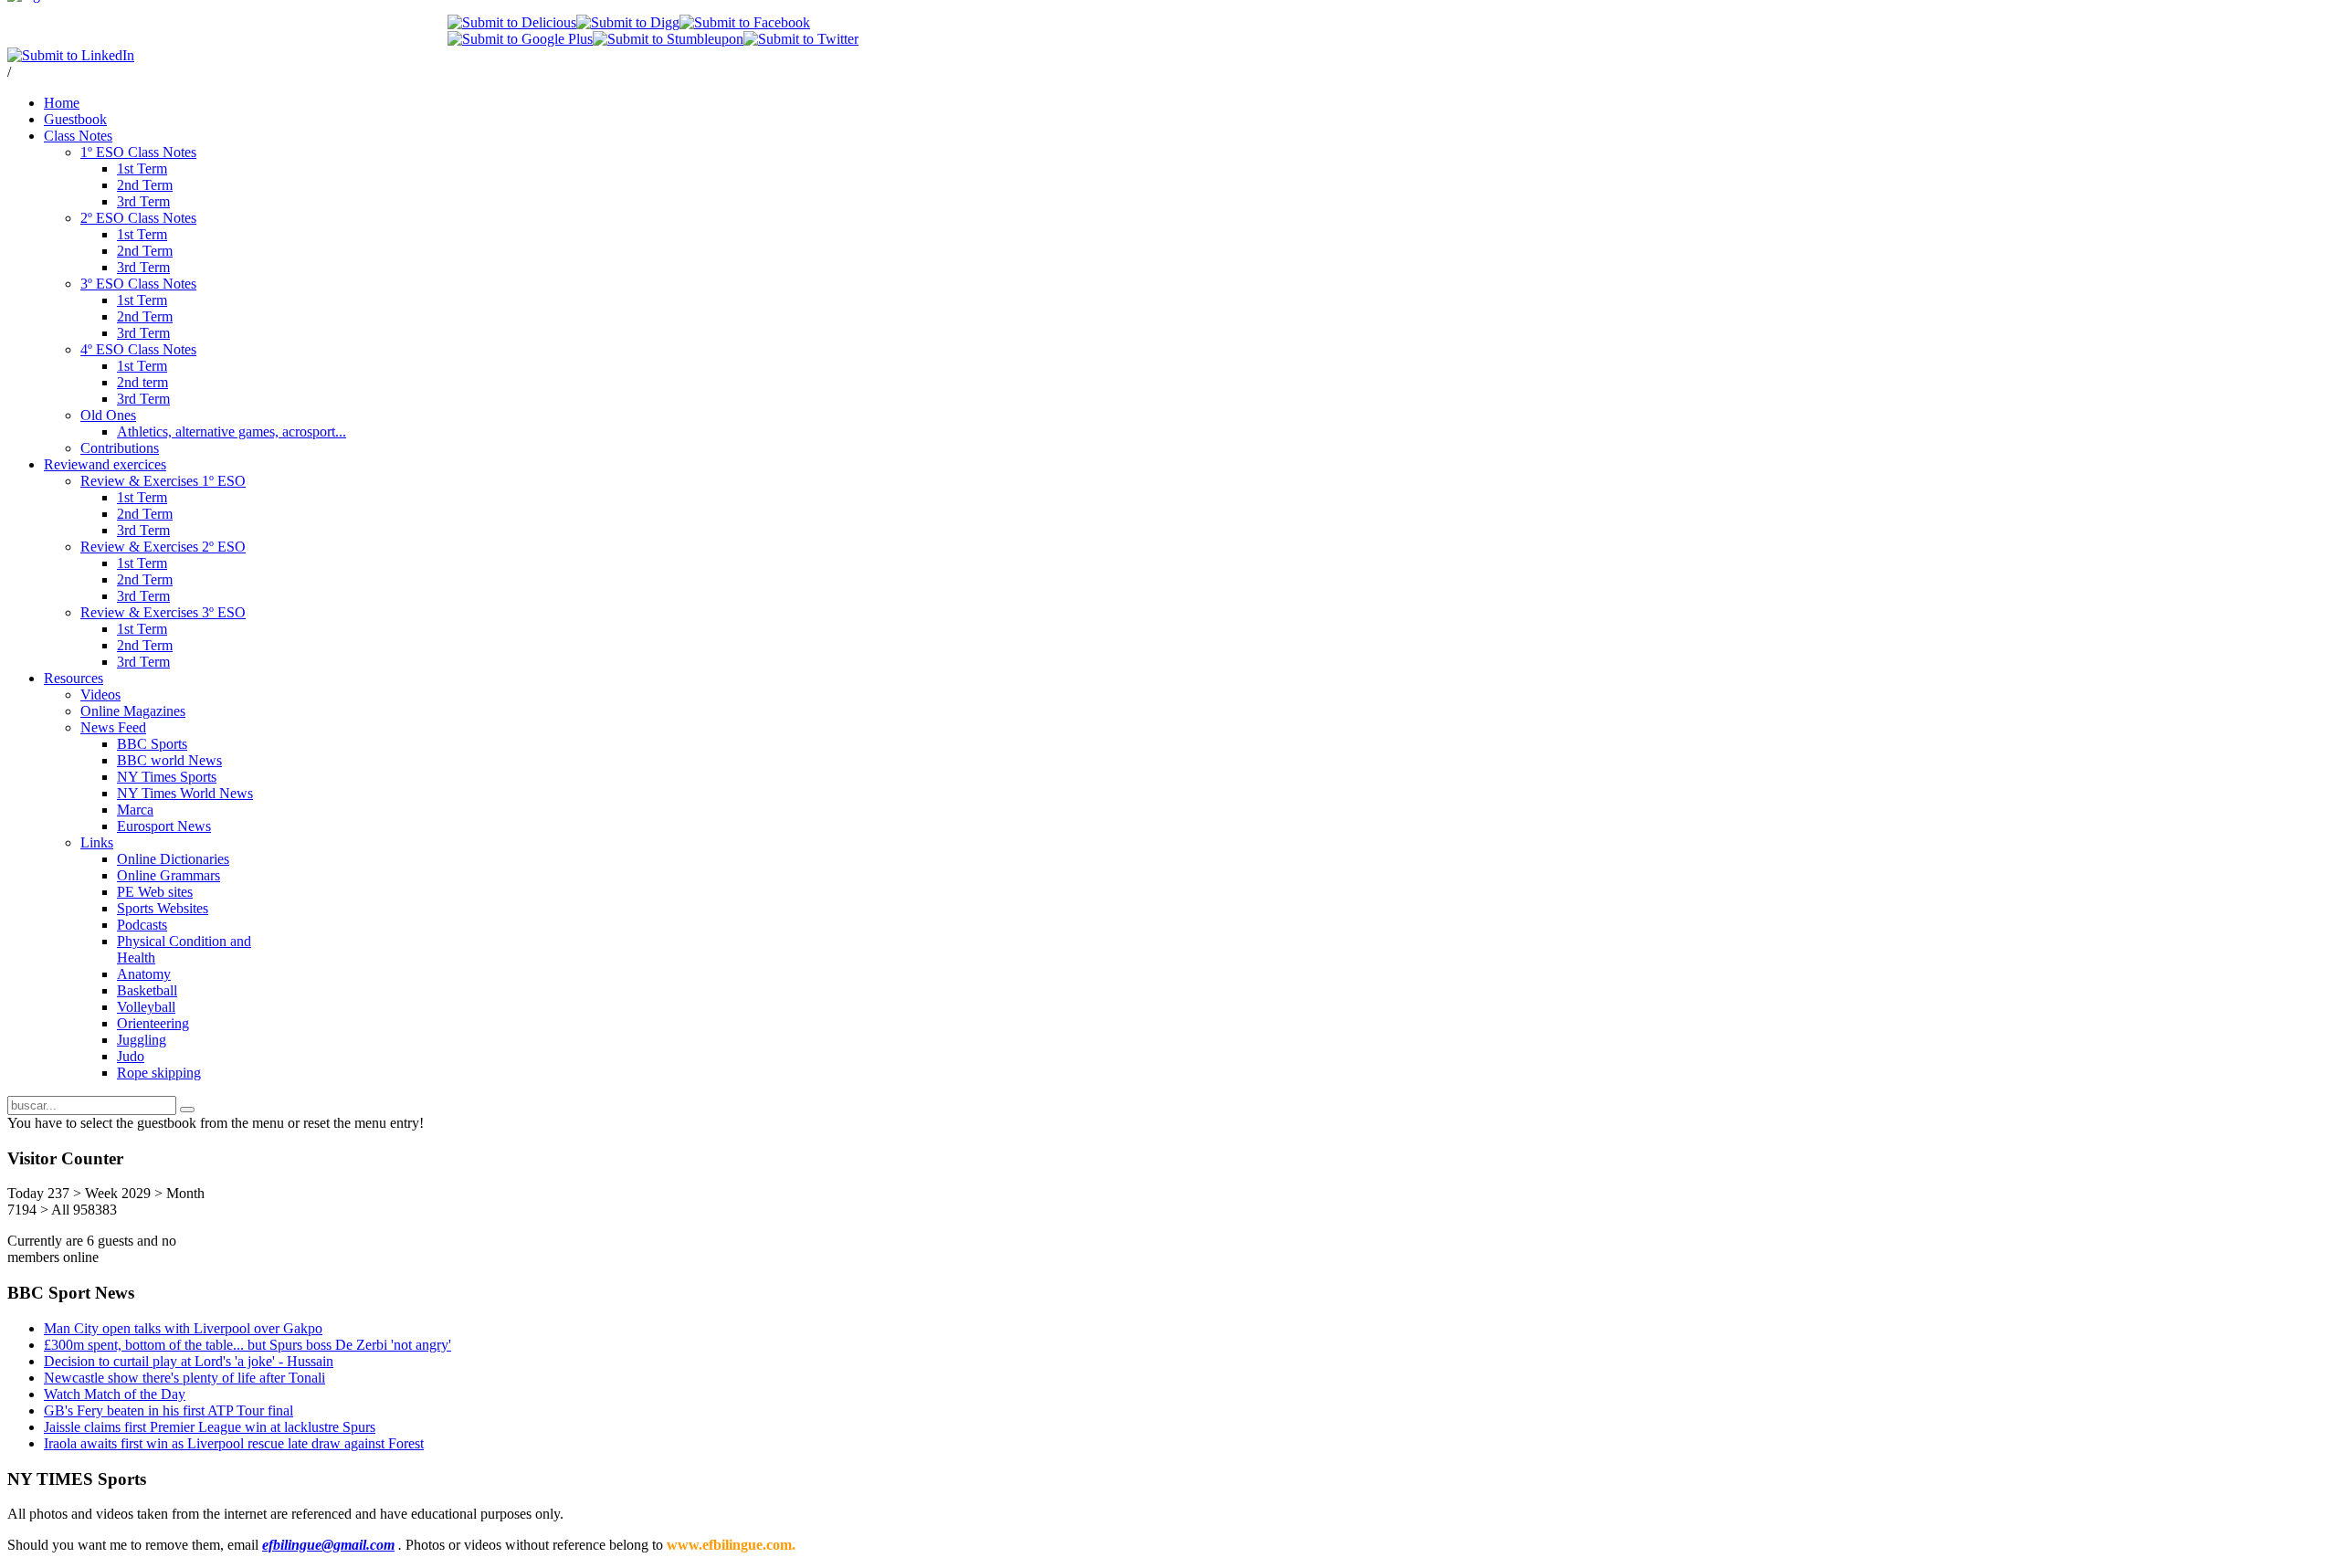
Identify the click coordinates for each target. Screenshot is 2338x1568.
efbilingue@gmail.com (328, 1545)
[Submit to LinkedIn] (71, 55)
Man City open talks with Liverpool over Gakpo (183, 1328)
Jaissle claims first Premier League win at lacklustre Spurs (210, 1427)
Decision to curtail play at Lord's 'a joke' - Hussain (189, 1361)
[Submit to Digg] (628, 22)
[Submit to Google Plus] (520, 39)
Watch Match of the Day (115, 1394)
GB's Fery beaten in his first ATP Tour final (169, 1410)
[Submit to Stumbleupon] (668, 39)
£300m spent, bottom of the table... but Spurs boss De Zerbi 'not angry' (247, 1345)
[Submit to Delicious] (512, 22)
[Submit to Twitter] (801, 39)
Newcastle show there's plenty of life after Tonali (184, 1378)
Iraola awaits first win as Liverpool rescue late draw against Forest (234, 1443)
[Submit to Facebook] (745, 22)
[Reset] (187, 1110)
